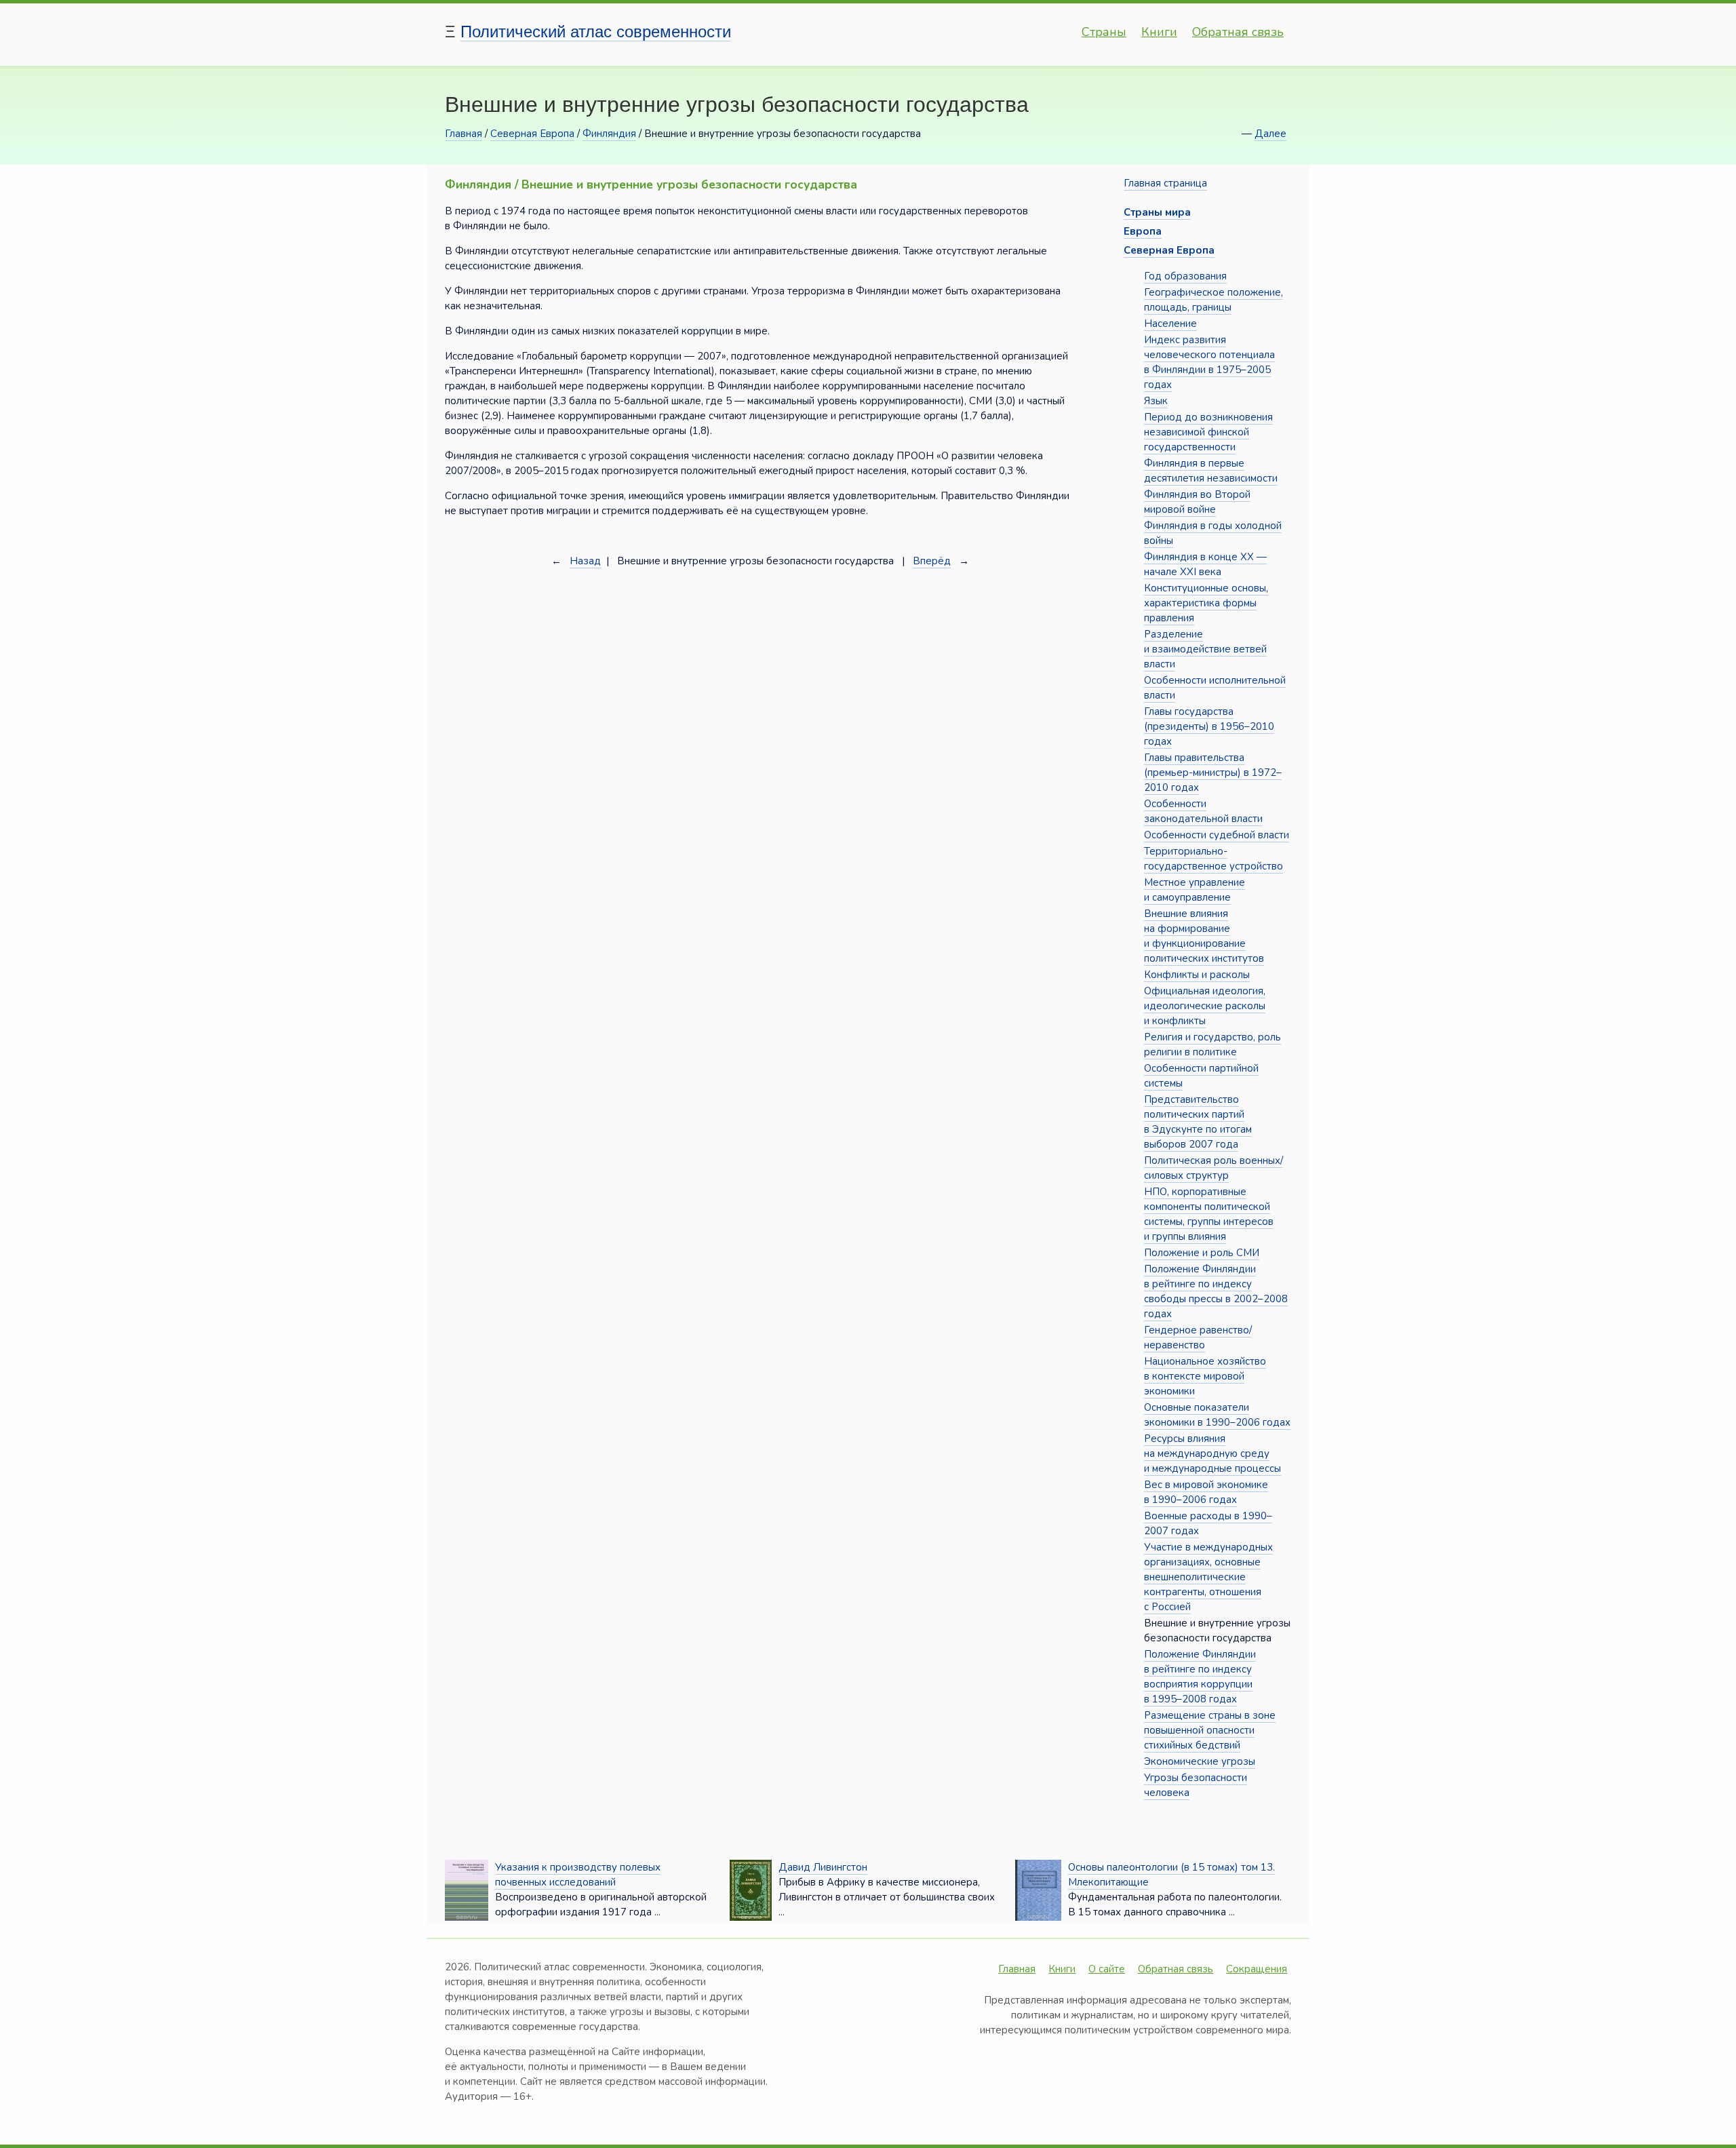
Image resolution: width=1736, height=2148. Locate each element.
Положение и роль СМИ (1202, 1253)
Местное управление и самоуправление (1195, 890)
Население (1170, 324)
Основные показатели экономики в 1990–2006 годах (1217, 1415)
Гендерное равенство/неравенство (1198, 1337)
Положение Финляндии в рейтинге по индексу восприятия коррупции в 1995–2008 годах (1200, 1677)
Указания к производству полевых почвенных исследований (578, 1875)
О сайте (1107, 1969)
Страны (1104, 32)
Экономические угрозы (1200, 1761)
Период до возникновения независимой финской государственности (1208, 432)
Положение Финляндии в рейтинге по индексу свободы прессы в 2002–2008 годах (1216, 1291)
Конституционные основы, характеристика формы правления (1206, 603)
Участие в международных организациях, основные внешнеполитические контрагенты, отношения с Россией (1208, 1577)
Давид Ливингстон (823, 1867)
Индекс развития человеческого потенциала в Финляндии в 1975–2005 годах (1209, 362)
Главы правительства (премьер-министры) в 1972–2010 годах (1213, 773)
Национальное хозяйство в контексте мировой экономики (1205, 1376)
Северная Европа (532, 134)
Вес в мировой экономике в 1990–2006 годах (1206, 1492)
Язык (1156, 401)
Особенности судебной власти (1217, 835)
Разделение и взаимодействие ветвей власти (1205, 649)
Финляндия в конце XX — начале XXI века (1205, 564)
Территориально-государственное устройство (1214, 859)
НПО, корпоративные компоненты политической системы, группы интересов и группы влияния (1209, 1214)
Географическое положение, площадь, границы (1214, 300)
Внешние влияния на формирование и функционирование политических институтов (1204, 936)
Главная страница (1165, 183)
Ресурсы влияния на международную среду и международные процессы (1212, 1453)
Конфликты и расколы (1197, 975)
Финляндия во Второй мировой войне (1197, 502)
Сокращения (1257, 1969)
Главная (463, 134)
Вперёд (932, 561)
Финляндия (609, 134)
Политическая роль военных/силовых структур (1214, 1168)
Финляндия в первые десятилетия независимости (1211, 471)
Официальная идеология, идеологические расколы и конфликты (1205, 1006)
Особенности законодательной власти (1203, 811)
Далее (1270, 134)
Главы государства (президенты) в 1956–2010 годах (1209, 726)
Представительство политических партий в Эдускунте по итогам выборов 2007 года (1198, 1122)
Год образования (1185, 276)
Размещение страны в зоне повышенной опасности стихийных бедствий (1210, 1730)
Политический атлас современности (596, 32)
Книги (1159, 32)
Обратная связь (1238, 32)
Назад (585, 561)
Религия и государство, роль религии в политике (1212, 1044)
